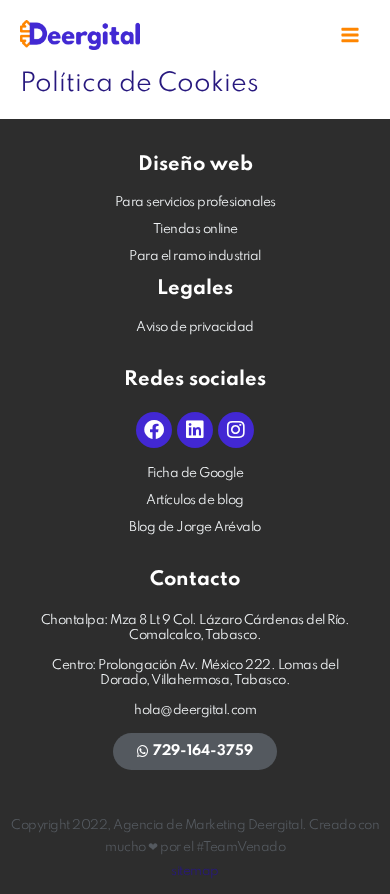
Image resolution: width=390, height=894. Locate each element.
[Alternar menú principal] (350, 35)
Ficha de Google (195, 473)
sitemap (195, 871)
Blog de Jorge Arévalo (195, 527)
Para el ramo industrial (195, 256)
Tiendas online (195, 229)
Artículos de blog (195, 500)
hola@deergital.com (195, 710)
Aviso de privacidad (195, 327)
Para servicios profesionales (195, 202)
